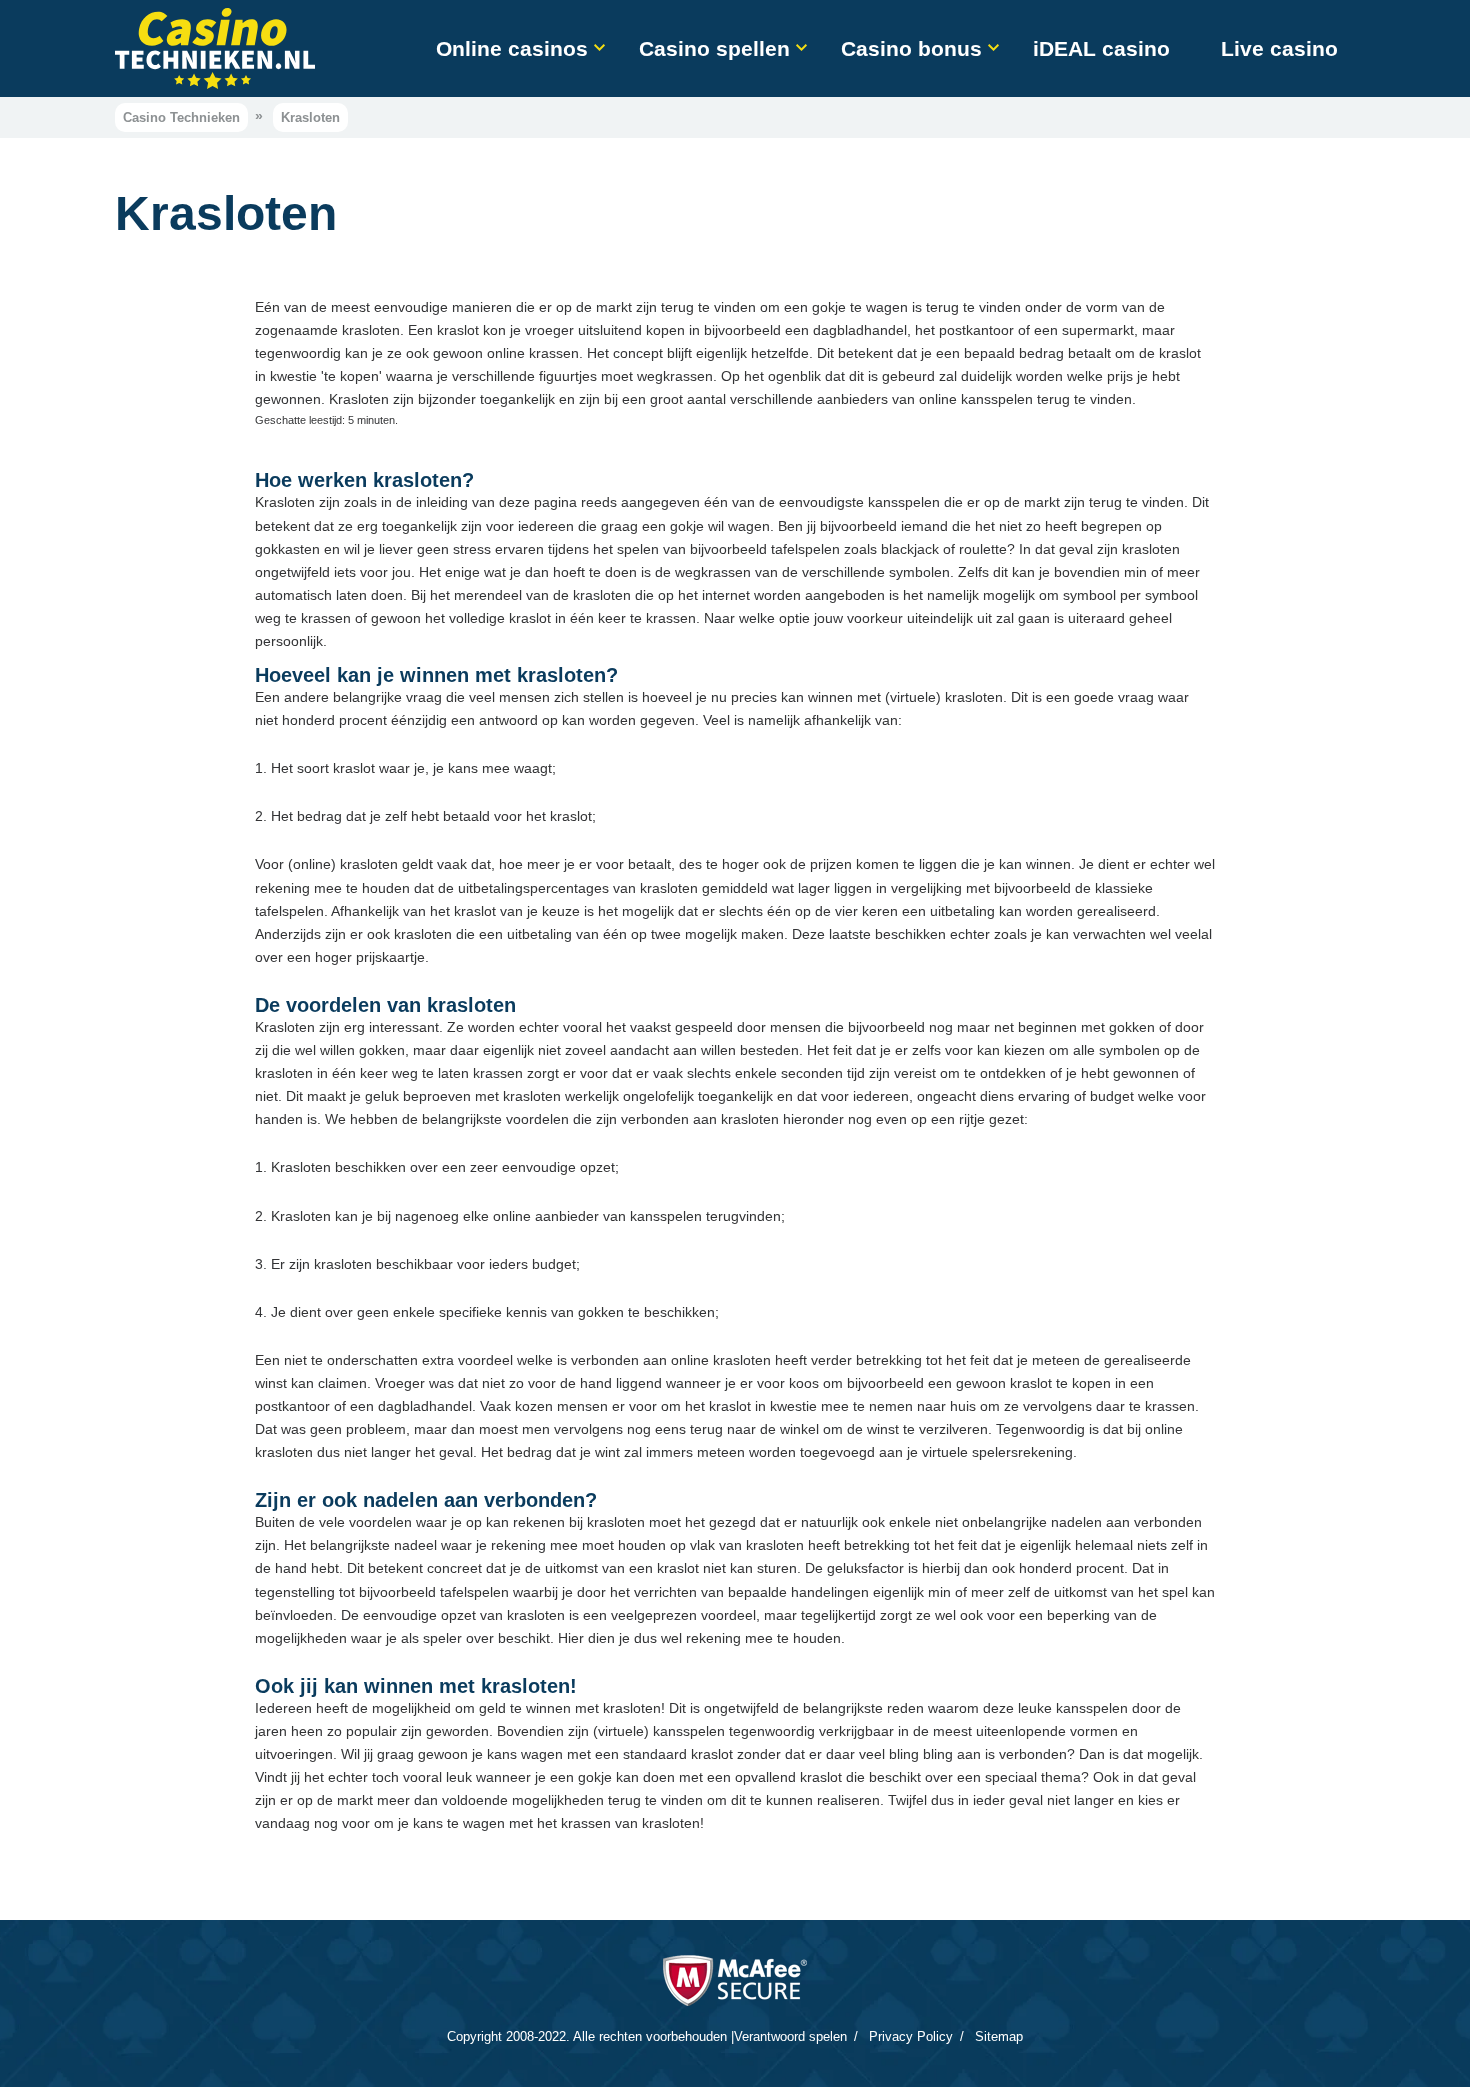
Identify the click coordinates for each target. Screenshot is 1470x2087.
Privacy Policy (911, 2036)
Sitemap (999, 2036)
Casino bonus (911, 48)
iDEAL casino (1101, 48)
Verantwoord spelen (790, 2036)
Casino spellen (714, 48)
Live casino (1279, 48)
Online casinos (512, 48)
